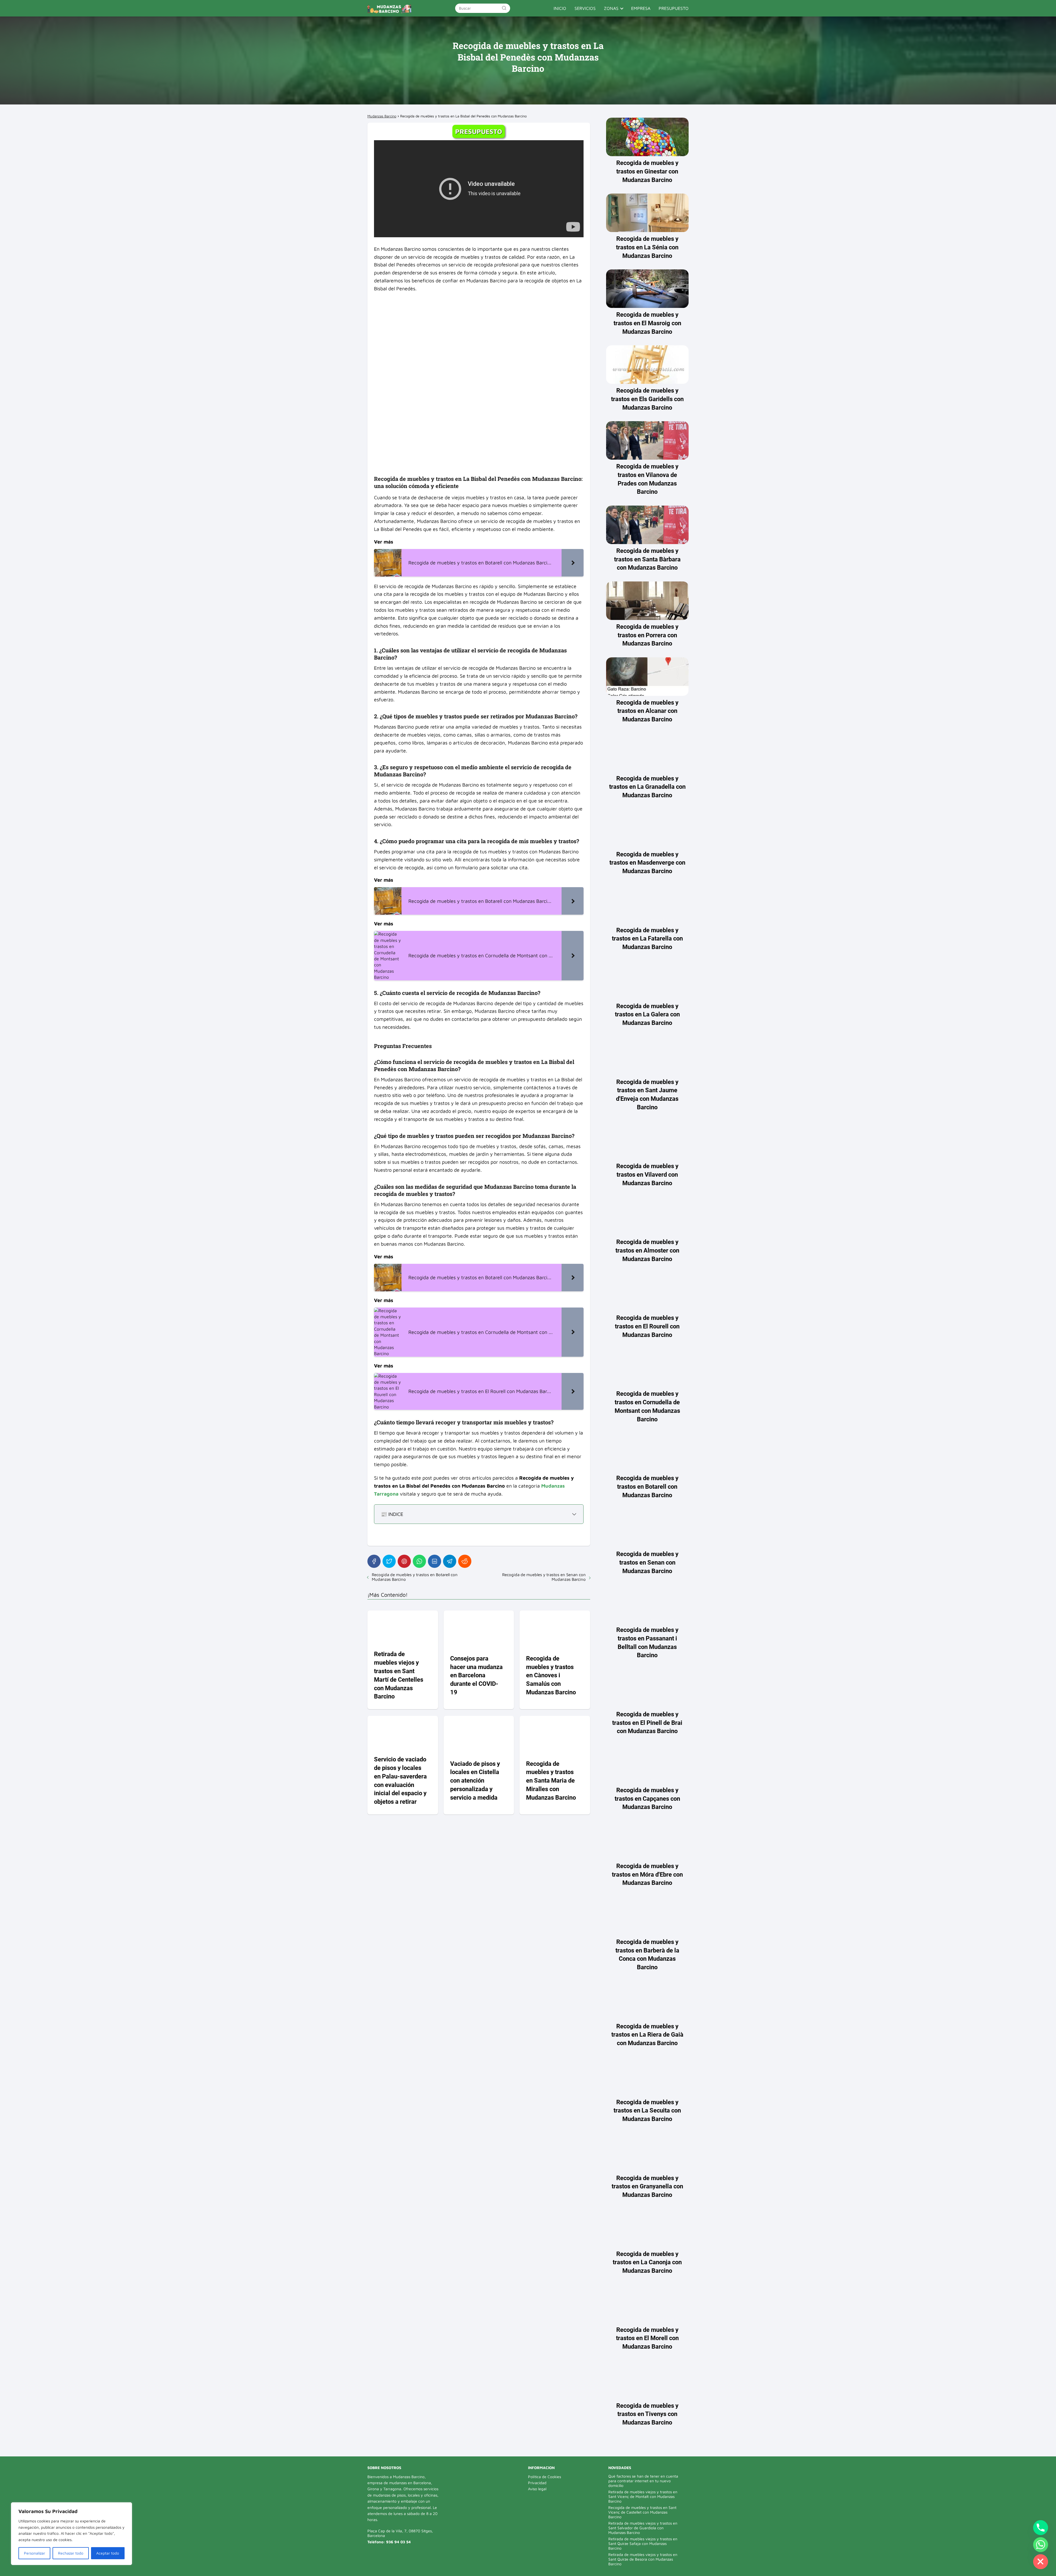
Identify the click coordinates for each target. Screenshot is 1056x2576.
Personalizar (35, 2553)
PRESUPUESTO (674, 8)
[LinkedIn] (435, 1561)
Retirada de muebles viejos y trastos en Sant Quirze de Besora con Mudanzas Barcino (643, 2559)
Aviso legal (537, 2489)
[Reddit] (465, 1561)
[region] (71, 2534)
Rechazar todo (71, 2553)
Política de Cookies (544, 2477)
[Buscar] (504, 8)
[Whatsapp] (1041, 2545)
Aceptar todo (108, 2553)
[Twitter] (389, 1561)
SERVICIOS (585, 8)
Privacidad (537, 2483)
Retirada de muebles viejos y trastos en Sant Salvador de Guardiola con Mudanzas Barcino (643, 2528)
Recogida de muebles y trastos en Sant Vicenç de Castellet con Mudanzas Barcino (642, 2512)
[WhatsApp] (419, 1561)
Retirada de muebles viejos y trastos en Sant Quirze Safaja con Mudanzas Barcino (643, 2543)
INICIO (560, 8)
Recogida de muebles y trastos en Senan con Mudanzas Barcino (544, 1577)
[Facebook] (374, 1561)
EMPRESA (641, 8)
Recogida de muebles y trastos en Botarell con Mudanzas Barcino (415, 1577)
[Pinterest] (404, 1561)
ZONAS (611, 8)
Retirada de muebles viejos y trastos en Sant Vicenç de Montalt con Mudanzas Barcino (643, 2496)
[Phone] (1041, 2528)
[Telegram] (450, 1561)
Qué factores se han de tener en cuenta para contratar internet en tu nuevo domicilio (643, 2481)
